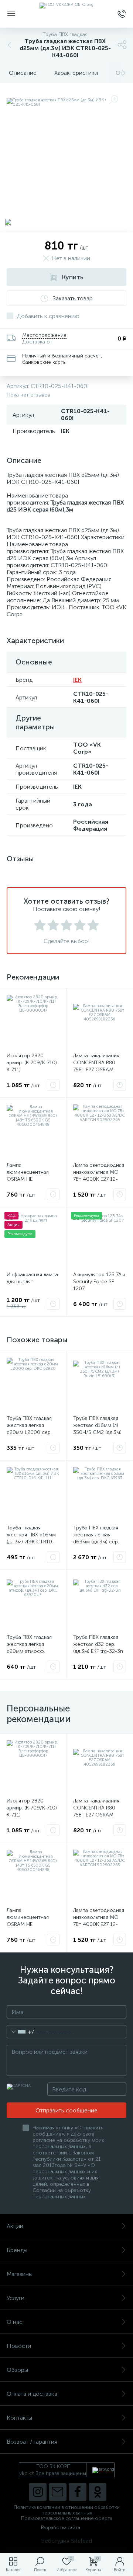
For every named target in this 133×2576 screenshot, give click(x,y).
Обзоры (17, 2370)
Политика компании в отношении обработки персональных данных (67, 2510)
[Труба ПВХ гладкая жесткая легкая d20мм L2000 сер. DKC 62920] (33, 1384)
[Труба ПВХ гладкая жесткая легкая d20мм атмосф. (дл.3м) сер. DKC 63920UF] (33, 1603)
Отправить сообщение (66, 2110)
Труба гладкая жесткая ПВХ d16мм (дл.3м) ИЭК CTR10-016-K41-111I (31, 1538)
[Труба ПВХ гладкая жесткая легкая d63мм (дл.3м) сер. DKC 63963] (100, 1493)
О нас (15, 2322)
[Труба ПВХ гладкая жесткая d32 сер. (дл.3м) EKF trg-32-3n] (100, 1603)
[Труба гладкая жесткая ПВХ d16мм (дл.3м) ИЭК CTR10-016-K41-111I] (33, 1493)
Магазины (20, 2274)
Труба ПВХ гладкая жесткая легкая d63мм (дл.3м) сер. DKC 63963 (96, 1538)
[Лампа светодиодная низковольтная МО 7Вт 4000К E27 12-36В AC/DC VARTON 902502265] (100, 1131)
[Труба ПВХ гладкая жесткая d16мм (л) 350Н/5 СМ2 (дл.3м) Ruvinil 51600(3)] (100, 1384)
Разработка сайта (61, 2528)
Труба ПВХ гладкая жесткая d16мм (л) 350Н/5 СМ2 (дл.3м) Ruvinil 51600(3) (97, 1429)
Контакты (19, 2418)
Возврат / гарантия (32, 2442)
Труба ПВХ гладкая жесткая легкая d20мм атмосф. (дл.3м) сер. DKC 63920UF (29, 1651)
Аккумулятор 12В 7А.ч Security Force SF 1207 (99, 1282)
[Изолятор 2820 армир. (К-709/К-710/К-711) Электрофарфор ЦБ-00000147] (33, 1021)
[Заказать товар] (53, 1085)
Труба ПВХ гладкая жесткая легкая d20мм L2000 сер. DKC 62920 (29, 1429)
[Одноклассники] (98, 2492)
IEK (77, 680)
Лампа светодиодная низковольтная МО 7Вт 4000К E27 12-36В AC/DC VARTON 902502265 (99, 1179)
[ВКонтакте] (58, 2492)
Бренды (17, 2250)
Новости (19, 2346)
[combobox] (21, 2032)
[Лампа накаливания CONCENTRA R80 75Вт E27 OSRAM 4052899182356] (100, 1021)
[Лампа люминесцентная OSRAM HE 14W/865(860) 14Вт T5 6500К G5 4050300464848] (33, 1131)
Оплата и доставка (32, 2394)
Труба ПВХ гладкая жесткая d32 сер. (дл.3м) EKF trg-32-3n (98, 1644)
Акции (15, 2226)
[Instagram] (38, 2492)
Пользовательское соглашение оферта (67, 2518)
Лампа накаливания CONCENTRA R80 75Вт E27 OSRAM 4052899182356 (96, 1066)
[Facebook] (78, 2492)
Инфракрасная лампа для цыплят (32, 1278)
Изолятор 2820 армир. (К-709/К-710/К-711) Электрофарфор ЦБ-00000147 (32, 1070)
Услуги (16, 2298)
